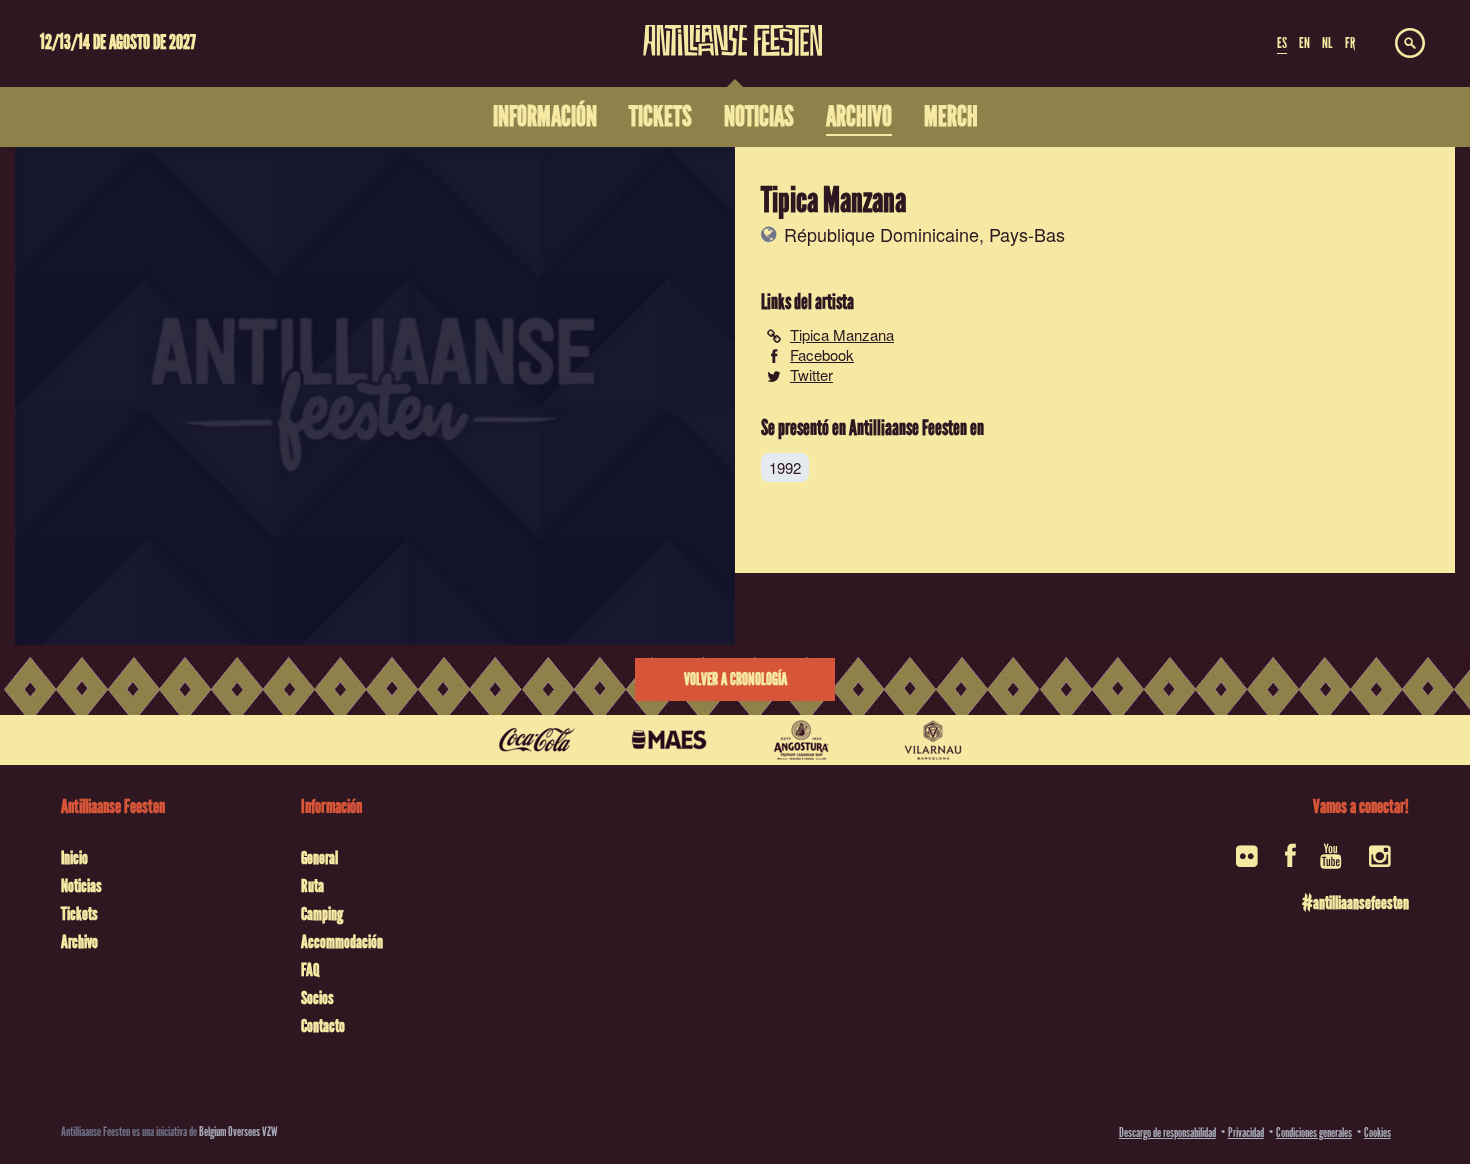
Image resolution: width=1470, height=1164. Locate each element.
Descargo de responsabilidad (1167, 1132)
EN (1304, 43)
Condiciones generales (1314, 1132)
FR (1350, 43)
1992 (785, 467)
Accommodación (342, 942)
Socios (317, 998)
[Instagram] (1381, 862)
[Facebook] (1290, 862)
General (319, 858)
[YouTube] (1332, 862)
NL (1327, 43)
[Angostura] (801, 740)
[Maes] (669, 740)
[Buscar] (1410, 44)
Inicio (74, 858)
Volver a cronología (735, 679)
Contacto (323, 1026)
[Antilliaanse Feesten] (732, 28)
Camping (322, 914)
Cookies (1377, 1132)
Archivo (79, 942)
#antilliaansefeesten (1355, 903)
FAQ (310, 970)
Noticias (81, 886)
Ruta (312, 886)
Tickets (79, 914)
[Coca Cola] (537, 740)
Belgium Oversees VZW (238, 1131)
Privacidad (1246, 1132)
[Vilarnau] (933, 740)
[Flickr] (1248, 862)
